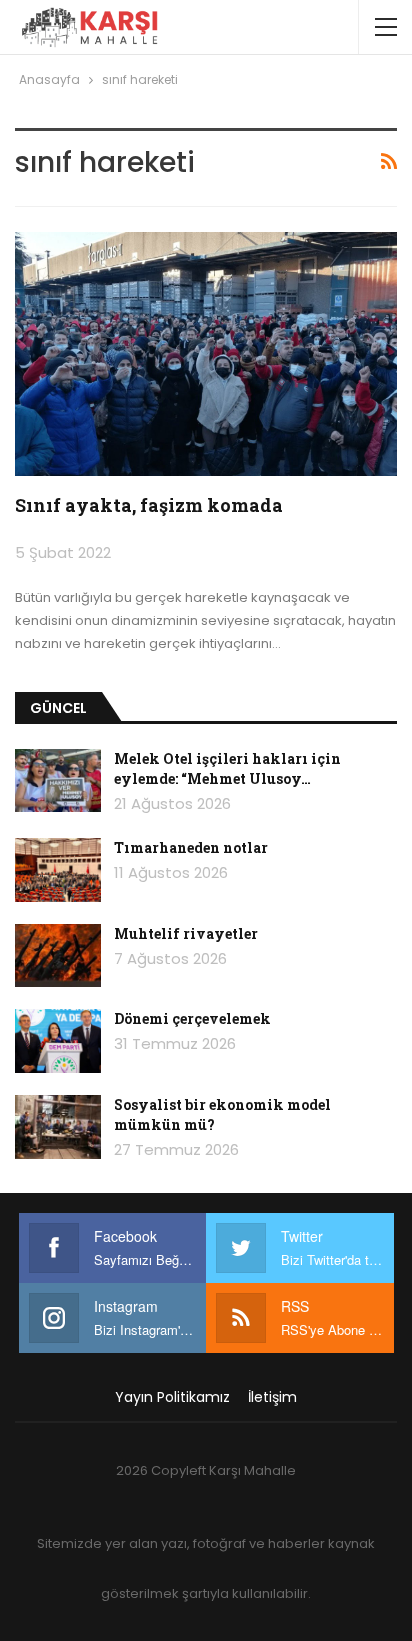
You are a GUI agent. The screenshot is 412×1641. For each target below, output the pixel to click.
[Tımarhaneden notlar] (58, 870)
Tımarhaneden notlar (191, 847)
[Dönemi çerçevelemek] (58, 1041)
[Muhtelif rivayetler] (58, 956)
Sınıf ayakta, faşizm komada (149, 505)
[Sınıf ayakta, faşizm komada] (206, 354)
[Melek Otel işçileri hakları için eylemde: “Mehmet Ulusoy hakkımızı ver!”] (58, 781)
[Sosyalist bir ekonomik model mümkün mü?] (58, 1127)
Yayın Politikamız (172, 1397)
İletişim (272, 1397)
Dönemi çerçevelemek (192, 1018)
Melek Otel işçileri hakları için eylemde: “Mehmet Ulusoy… (227, 768)
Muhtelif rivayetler (186, 933)
